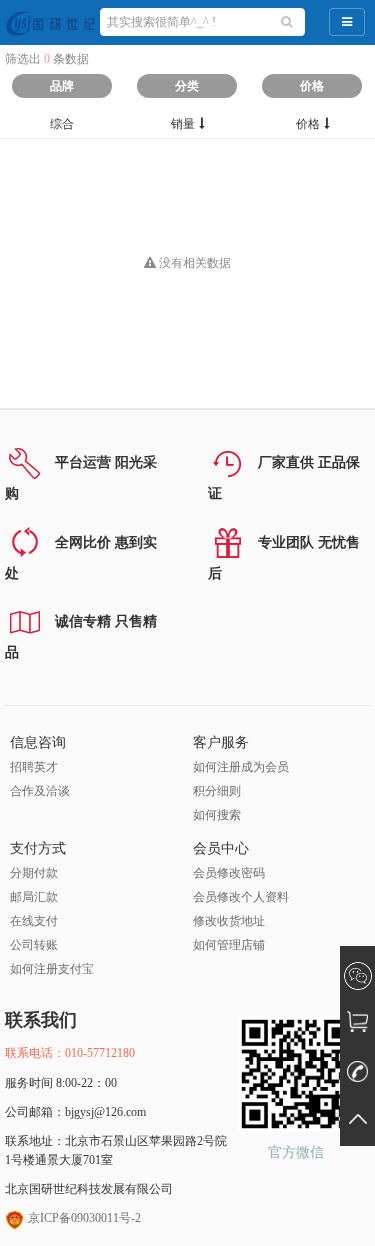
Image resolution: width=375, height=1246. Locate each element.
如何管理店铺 (229, 945)
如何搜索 (217, 815)
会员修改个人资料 (241, 897)
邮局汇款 (34, 897)
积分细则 (217, 791)
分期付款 (34, 873)
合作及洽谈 (40, 791)
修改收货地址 (229, 921)
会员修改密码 (229, 873)
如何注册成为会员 (241, 767)
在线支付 (34, 921)
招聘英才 (34, 767)
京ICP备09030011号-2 (83, 1218)
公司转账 (34, 945)
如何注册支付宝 (52, 969)
